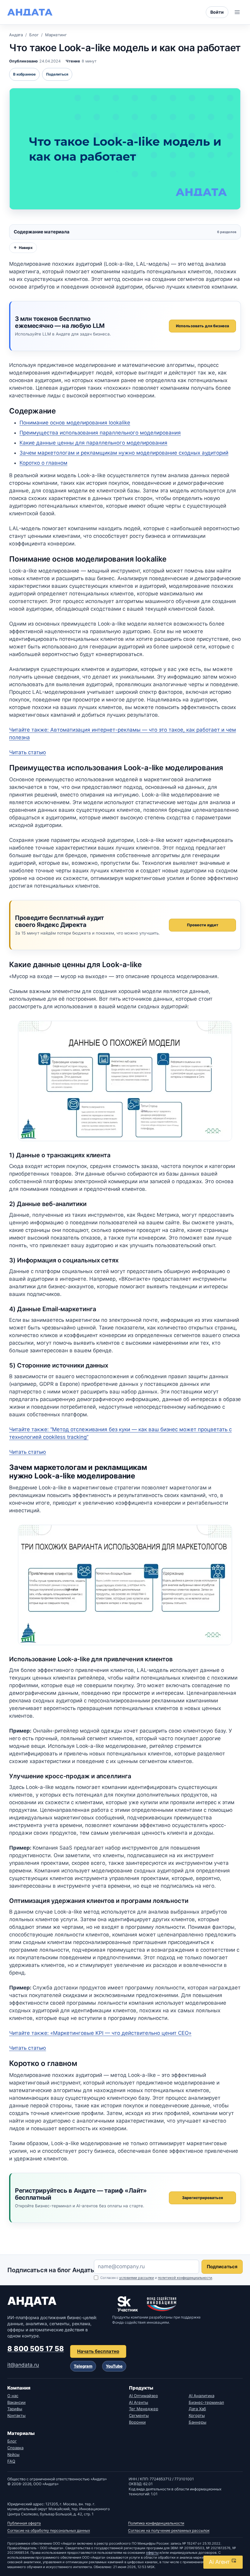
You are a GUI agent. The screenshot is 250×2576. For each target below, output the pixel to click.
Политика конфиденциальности (156, 2523)
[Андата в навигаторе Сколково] (128, 2304)
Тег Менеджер (144, 2409)
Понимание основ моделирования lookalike (75, 423)
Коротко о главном (43, 463)
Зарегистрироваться (202, 2198)
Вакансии (16, 2402)
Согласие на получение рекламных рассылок (169, 2530)
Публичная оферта (24, 2523)
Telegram (83, 2366)
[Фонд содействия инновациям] (162, 2304)
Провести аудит (203, 925)
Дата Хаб (197, 2409)
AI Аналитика (202, 2396)
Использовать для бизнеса (202, 326)
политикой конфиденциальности (185, 2278)
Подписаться (222, 2267)
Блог (34, 35)
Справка (15, 2448)
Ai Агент (220, 2562)
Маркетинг (56, 35)
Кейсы (13, 2454)
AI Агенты (139, 2402)
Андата (16, 35)
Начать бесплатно (98, 2351)
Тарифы (15, 2409)
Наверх (23, 248)
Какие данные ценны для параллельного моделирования (93, 443)
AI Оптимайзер (143, 2396)
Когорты (197, 2415)
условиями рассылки (137, 2278)
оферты (152, 2553)
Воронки (137, 2422)
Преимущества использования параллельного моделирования (100, 433)
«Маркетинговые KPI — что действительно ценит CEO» (100, 2033)
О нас (13, 2396)
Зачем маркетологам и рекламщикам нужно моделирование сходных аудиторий (124, 453)
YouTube (114, 2366)
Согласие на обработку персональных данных (49, 2530)
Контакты (16, 2415)
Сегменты (139, 2415)
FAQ (11, 2461)
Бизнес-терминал (206, 2402)
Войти (217, 12)
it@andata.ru (23, 2365)
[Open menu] (237, 12)
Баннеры (198, 2422)
